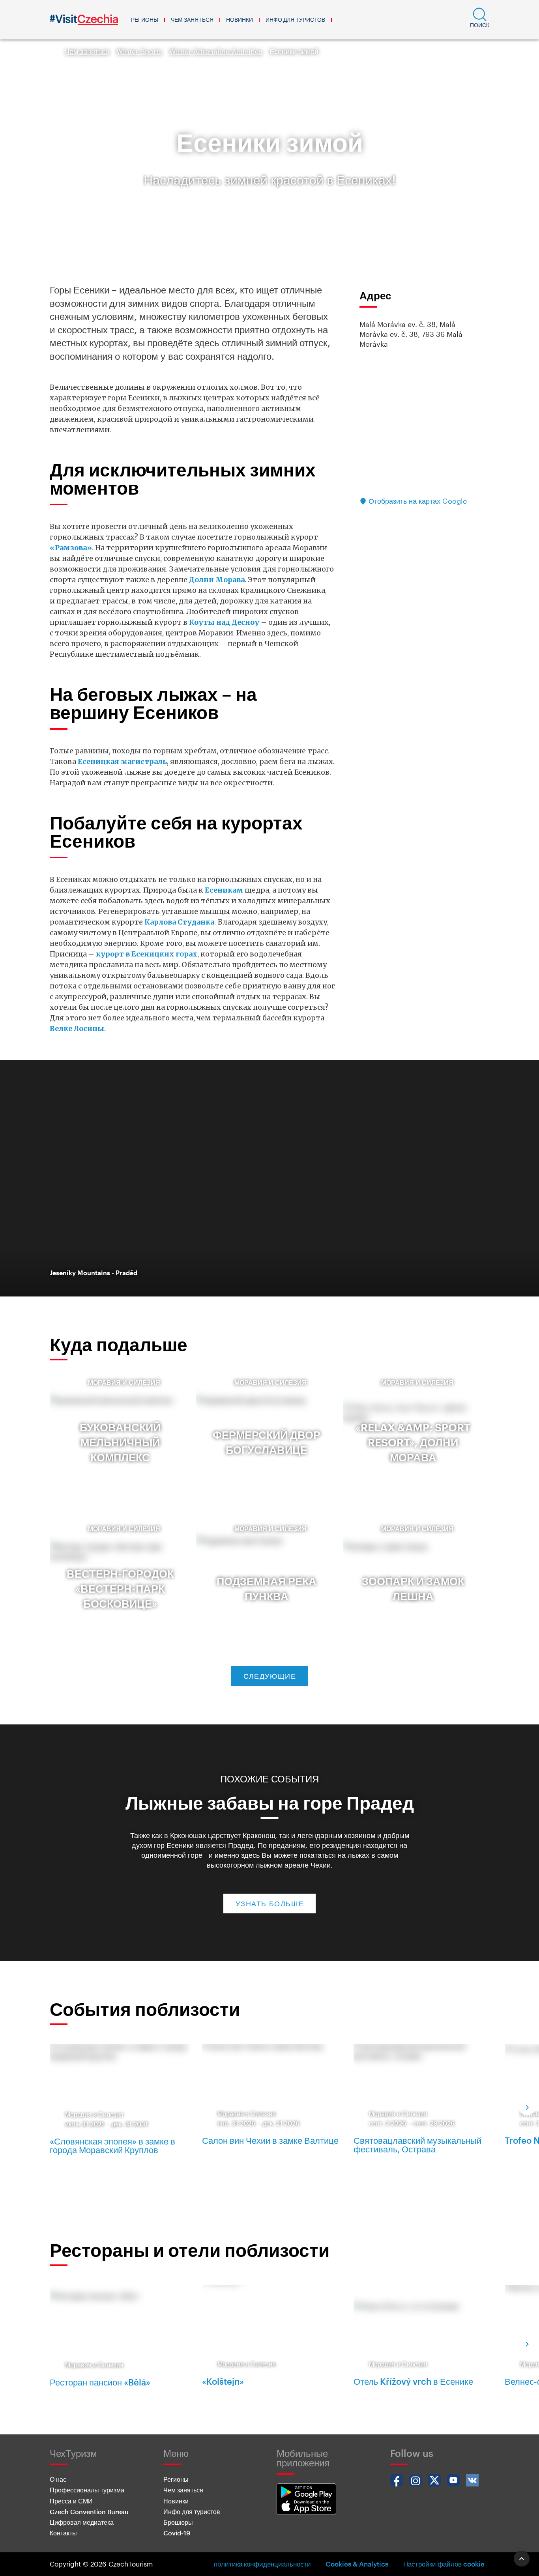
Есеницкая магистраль (122, 761)
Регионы (145, 20)
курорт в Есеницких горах (147, 954)
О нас (58, 2479)
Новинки (240, 20)
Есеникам (225, 890)
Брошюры (178, 2522)
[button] (480, 20)
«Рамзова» (71, 548)
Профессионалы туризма (87, 2490)
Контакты (63, 2533)
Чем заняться (192, 20)
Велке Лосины (77, 1028)
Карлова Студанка (179, 922)
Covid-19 (177, 2533)
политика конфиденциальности (262, 2564)
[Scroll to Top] (522, 2559)
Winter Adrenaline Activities (216, 51)
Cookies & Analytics (357, 2564)
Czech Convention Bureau (89, 2512)
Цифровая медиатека (82, 2522)
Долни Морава (217, 580)
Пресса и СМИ (71, 2501)
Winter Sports (139, 51)
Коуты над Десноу (224, 622)
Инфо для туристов (295, 20)
